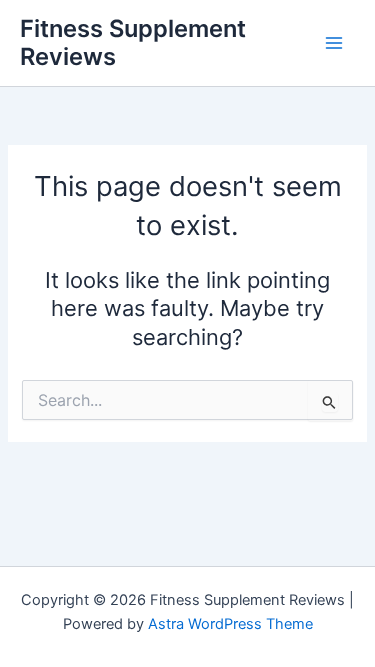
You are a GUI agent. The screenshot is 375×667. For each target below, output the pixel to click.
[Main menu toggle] (334, 43)
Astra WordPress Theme (230, 624)
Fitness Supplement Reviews (133, 42)
